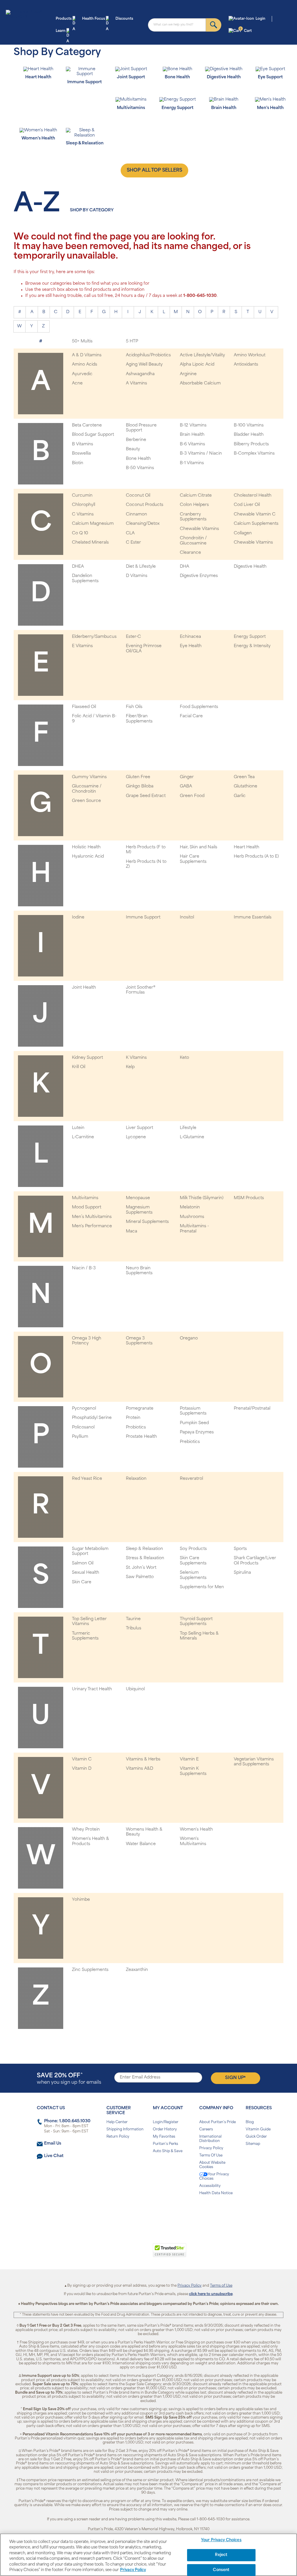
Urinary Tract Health (92, 1689)
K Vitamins (136, 1058)
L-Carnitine (83, 1137)
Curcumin (82, 496)
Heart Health (247, 847)
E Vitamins (82, 646)
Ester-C (133, 637)
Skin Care (82, 1582)
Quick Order (256, 2137)
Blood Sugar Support (93, 435)
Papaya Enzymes (197, 1432)
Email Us (53, 2144)
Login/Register (166, 2122)
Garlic (240, 796)
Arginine (188, 374)
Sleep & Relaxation (144, 1549)
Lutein (78, 1128)
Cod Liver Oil (247, 505)
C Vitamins (83, 514)
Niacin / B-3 (84, 1268)
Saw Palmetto (140, 1577)
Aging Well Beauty (144, 365)
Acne (77, 383)
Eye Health (191, 646)
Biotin (78, 463)
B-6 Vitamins (192, 444)
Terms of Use (221, 2286)
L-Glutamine (192, 1137)
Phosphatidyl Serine (92, 1418)
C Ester (133, 543)
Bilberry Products (251, 444)
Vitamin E (189, 1759)
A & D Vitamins (87, 355)
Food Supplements (199, 707)
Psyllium (80, 1437)
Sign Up (235, 2078)
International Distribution (210, 2139)
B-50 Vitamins (140, 468)
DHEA (78, 567)
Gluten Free (138, 777)
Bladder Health (249, 435)
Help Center (117, 2122)
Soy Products (193, 1549)
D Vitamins (137, 576)
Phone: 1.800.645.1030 (67, 2121)
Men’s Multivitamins (92, 1217)
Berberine (136, 440)
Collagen (243, 533)
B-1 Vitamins (192, 463)
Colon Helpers (194, 505)
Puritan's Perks (165, 2144)
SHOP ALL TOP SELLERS (154, 170)
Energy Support (250, 637)
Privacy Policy (211, 2148)
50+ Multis (82, 341)
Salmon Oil (83, 1563)
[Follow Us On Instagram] (147, 2212)
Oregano (189, 1338)
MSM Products (249, 1198)
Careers (206, 2130)
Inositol (187, 917)
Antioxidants (246, 365)
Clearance (190, 553)
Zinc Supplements (90, 1970)
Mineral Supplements (147, 1222)
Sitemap (253, 2144)
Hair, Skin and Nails (199, 847)
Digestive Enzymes (199, 576)
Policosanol (83, 1427)
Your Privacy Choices (214, 2177)
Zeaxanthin (137, 1970)
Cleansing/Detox (143, 524)
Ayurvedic (82, 374)
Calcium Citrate (196, 496)
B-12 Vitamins (193, 425)
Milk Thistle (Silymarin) (202, 1198)
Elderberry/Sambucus (94, 637)
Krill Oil (79, 1067)
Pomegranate (140, 1409)
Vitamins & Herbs (143, 1759)
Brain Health (192, 435)
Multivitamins (85, 1198)
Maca (132, 1231)
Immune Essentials (253, 917)
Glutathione (246, 786)
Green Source (86, 801)
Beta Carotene (87, 425)
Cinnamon (136, 514)
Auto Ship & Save (168, 2151)
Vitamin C (82, 1759)
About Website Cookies (212, 2165)
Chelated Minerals (90, 543)
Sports (240, 1549)
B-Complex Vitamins (254, 454)
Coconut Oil (138, 496)
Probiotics (136, 1427)
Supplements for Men (202, 1587)
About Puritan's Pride (218, 2122)
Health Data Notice (216, 2193)
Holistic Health (86, 847)
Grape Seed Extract (146, 796)
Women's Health (196, 1830)
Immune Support (143, 917)
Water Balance (141, 1844)
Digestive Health (250, 567)
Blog (250, 2122)
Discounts (124, 19)
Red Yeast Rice (87, 1479)
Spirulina (242, 1573)
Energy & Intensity (252, 646)
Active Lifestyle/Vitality (202, 355)
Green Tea (244, 777)
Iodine (78, 917)
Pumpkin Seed (194, 1423)
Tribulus (134, 1628)
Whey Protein (86, 1830)
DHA (184, 567)
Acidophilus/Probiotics (148, 355)
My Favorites (164, 2137)
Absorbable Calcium (200, 383)
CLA (130, 533)
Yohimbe (81, 1900)
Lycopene (136, 1137)
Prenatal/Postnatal (252, 1409)
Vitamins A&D (140, 1769)
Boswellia (81, 454)
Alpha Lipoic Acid (197, 365)
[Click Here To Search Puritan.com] (214, 25)
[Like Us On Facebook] (134, 2212)
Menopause (138, 1198)
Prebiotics (190, 1442)
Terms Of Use (211, 2156)
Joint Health (84, 988)
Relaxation (136, 1479)
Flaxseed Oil (84, 707)
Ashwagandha (140, 374)
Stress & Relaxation (145, 1558)
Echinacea (190, 637)
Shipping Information (125, 2130)
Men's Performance (92, 1226)
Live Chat (54, 2156)
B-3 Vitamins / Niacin (201, 454)
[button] (125, 2253)
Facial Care (191, 716)
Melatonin (190, 1207)
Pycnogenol (84, 1409)
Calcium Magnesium (93, 524)
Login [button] (260, 19)
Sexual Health (86, 1573)
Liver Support (140, 1128)
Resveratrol (191, 1479)
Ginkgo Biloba (140, 786)
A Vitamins (136, 383)
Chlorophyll (84, 505)
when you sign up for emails (69, 2079)
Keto (184, 1058)
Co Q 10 (80, 533)
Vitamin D (82, 1769)
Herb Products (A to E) (256, 857)
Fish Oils (134, 707)
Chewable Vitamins (199, 529)
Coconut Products (145, 505)
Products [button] (64, 19)
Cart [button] (246, 30)
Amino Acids (85, 365)
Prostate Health (141, 1437)
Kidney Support (87, 1058)
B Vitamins (83, 444)
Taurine (133, 1619)
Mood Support (87, 1207)
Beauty (133, 449)
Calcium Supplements (256, 524)
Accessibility (210, 2186)
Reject (221, 2555)
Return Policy (118, 2137)
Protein (133, 1418)
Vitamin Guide (258, 2130)
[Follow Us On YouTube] (161, 2212)
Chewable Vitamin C (255, 514)
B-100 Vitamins (249, 425)
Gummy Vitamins (89, 777)
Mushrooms (192, 1217)
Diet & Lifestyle (141, 567)
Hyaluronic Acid (88, 857)
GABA (186, 786)
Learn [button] (61, 31)
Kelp (130, 1067)
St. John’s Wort (141, 1568)
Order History (165, 2130)
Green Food (192, 796)
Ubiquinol (135, 1689)
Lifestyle (188, 1128)
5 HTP (132, 341)
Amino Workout (250, 355)
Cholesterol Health (253, 496)
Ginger (187, 777)
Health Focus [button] (94, 19)
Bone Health (138, 459)
